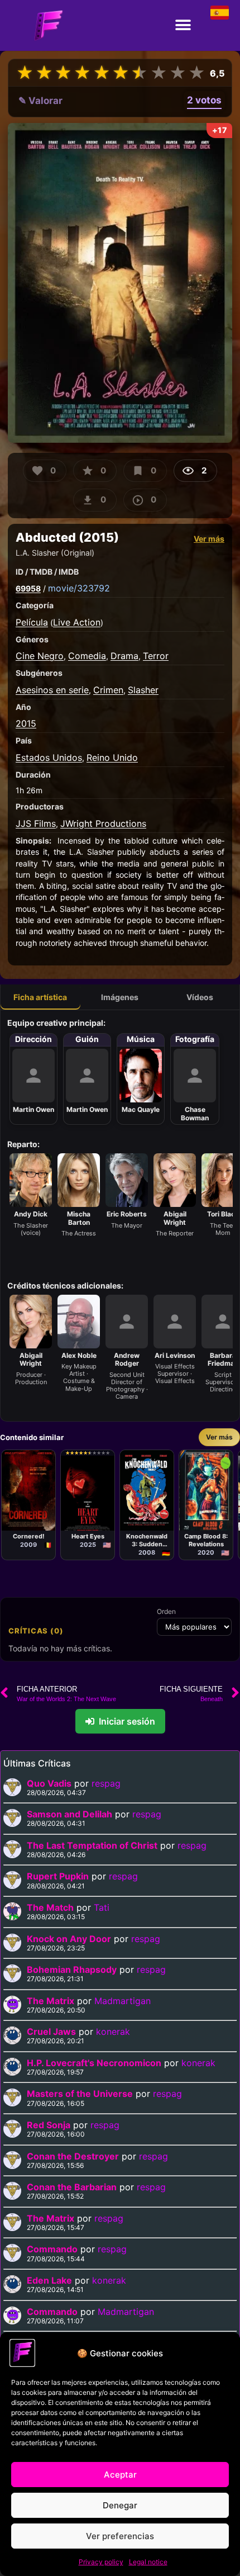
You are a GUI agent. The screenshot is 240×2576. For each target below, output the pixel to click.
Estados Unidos (49, 757)
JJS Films (36, 823)
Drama (124, 656)
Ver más (209, 539)
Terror (156, 656)
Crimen (108, 690)
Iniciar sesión (127, 1721)
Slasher (143, 690)
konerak (113, 2032)
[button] (183, 25)
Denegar (120, 2505)
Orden (166, 1612)
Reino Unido (112, 757)
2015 (26, 723)
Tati (102, 1907)
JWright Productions (103, 823)
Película (32, 622)
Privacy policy (101, 2562)
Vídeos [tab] (200, 997)
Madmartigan (123, 2001)
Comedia (87, 656)
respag (106, 1783)
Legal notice (148, 2562)
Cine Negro (40, 656)
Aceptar (120, 2475)
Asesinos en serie (52, 690)
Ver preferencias (120, 2536)
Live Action (77, 622)
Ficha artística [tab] (40, 997)
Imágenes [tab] (120, 997)
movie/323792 (79, 588)
